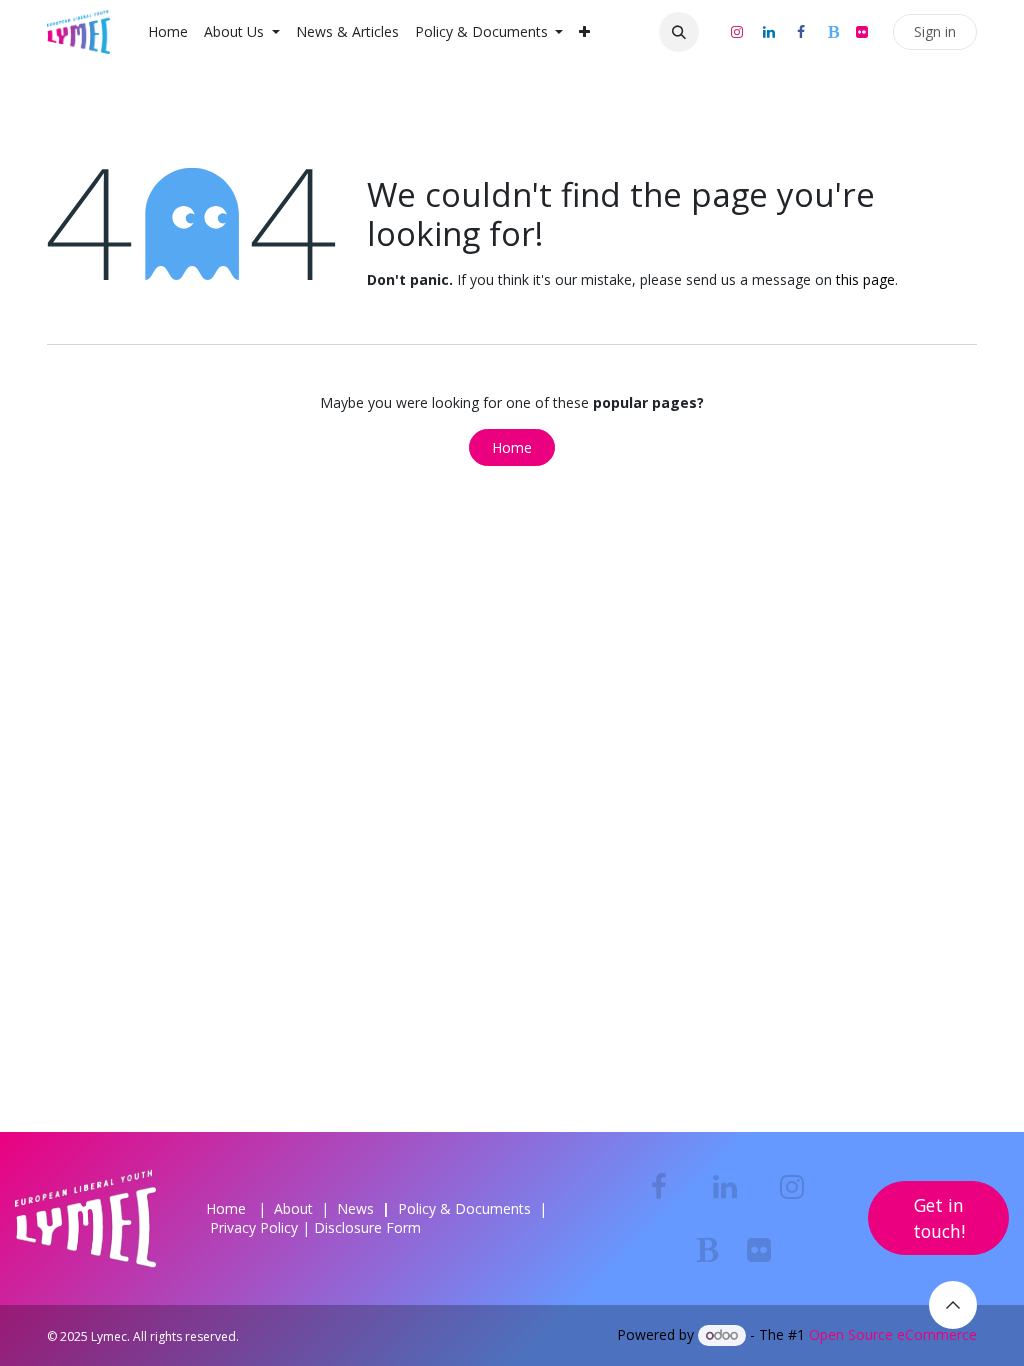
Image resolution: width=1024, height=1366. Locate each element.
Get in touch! (939, 1218)
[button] (679, 32)
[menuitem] (168, 32)
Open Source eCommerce (893, 1334)
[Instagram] (737, 32)
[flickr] (862, 32)
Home (512, 447)
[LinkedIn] (769, 32)
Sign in (935, 31)
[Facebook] (801, 32)
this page (865, 279)
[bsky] (833, 32)
